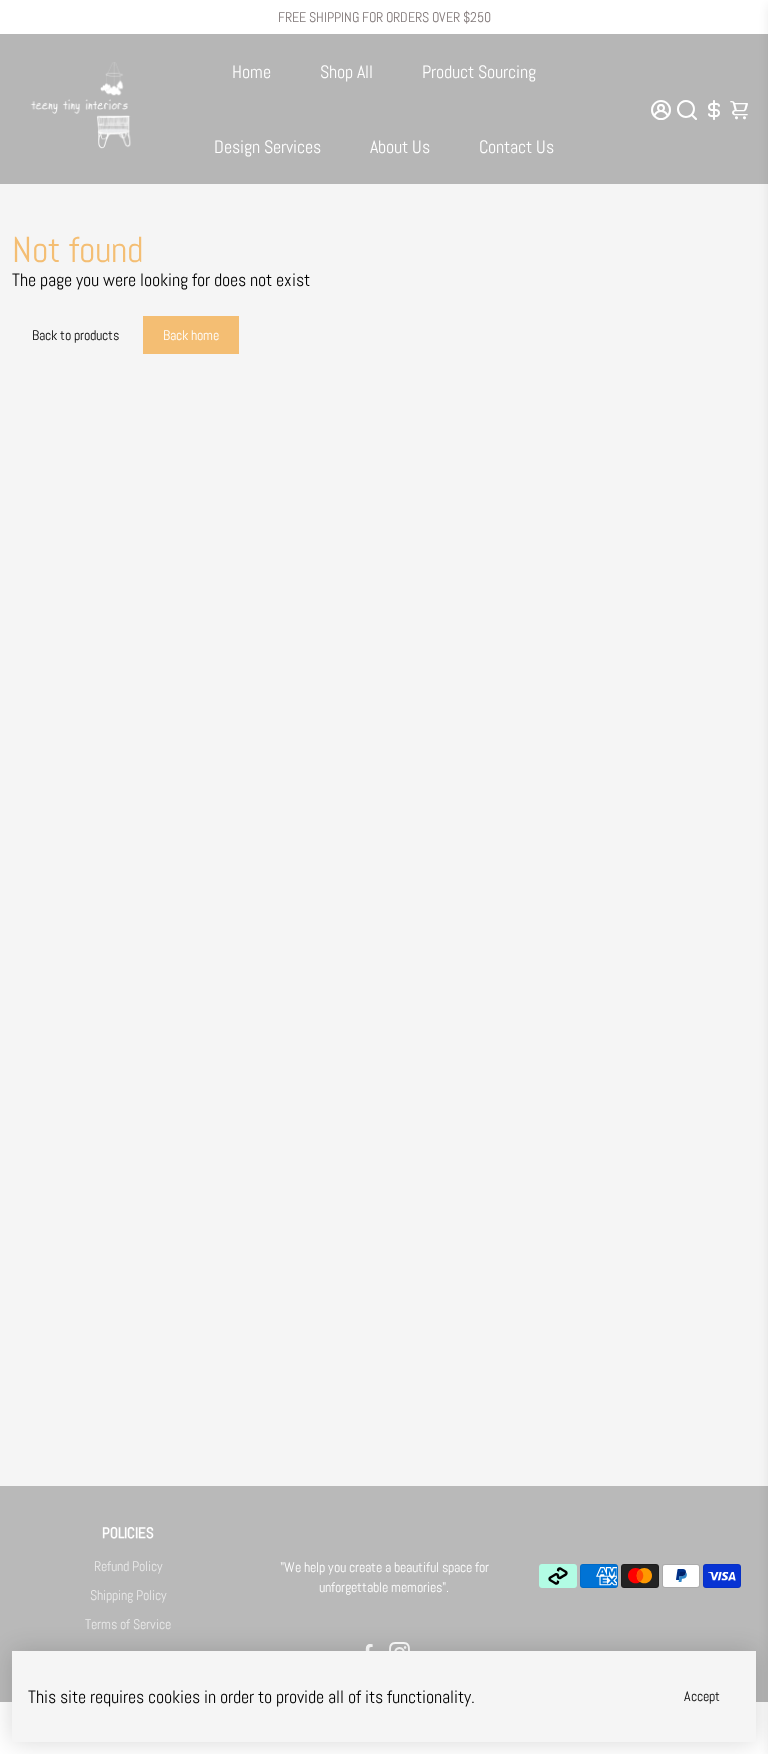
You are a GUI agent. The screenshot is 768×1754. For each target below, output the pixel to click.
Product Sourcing (479, 71)
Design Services (267, 146)
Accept (702, 1696)
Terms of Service (128, 1624)
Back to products (75, 335)
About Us (400, 146)
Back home (191, 335)
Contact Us (516, 146)
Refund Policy (128, 1566)
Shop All (346, 71)
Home (251, 71)
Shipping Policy (128, 1595)
